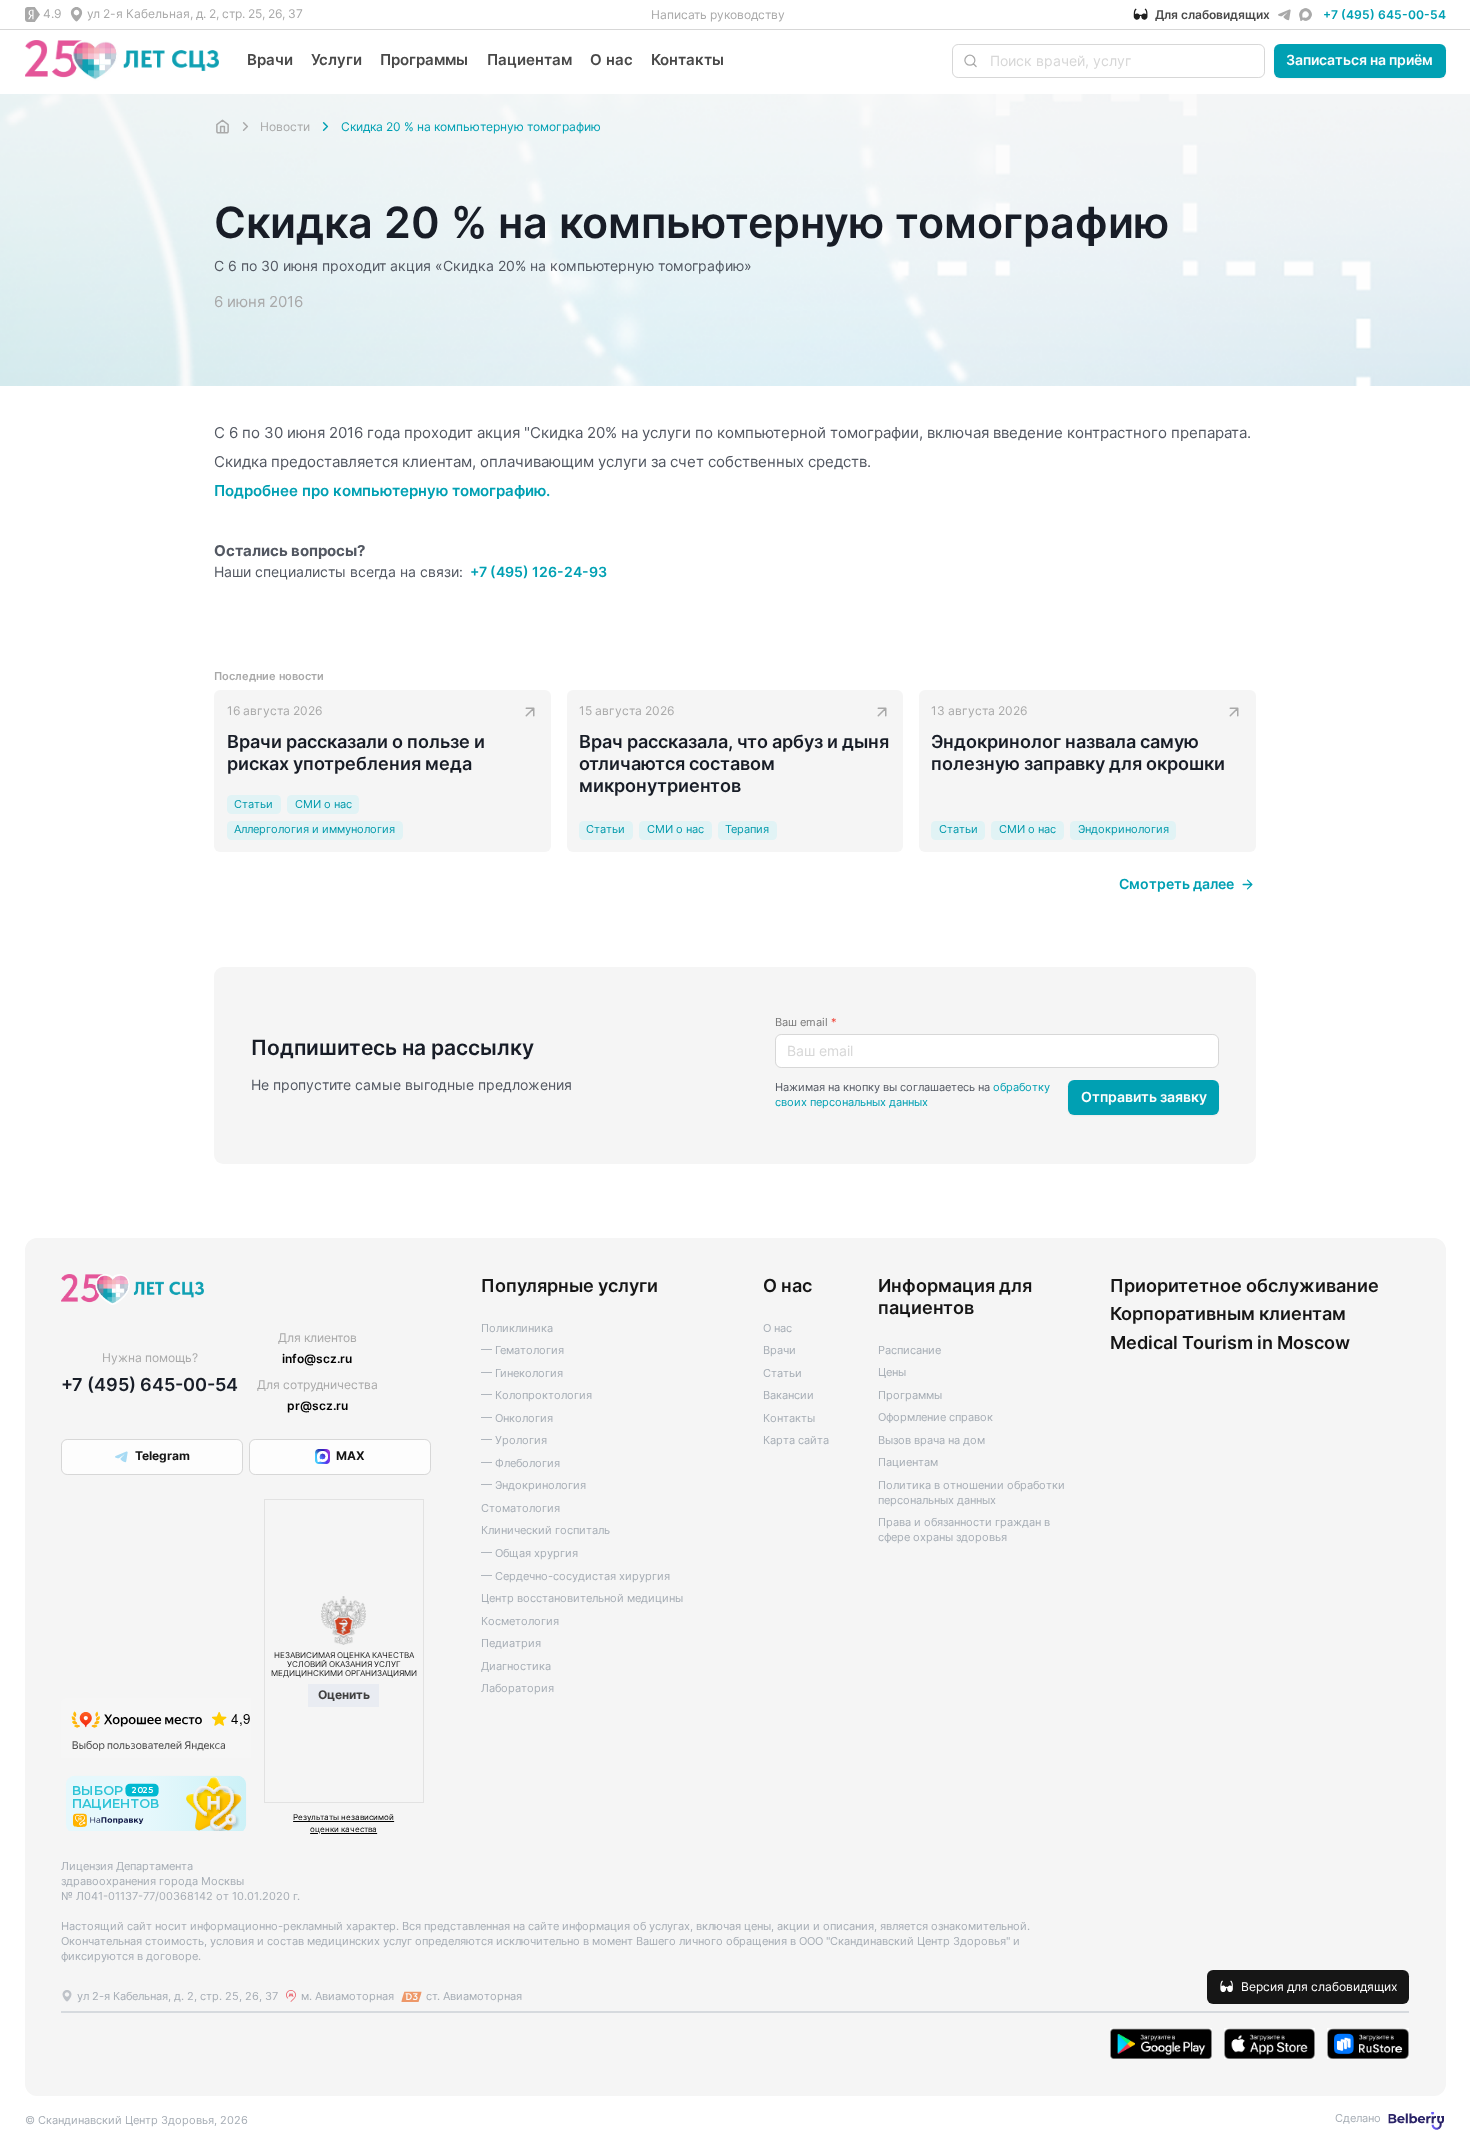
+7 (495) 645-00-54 (1384, 14)
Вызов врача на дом (931, 1440)
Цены (892, 1372)
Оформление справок (935, 1417)
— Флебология (520, 1463)
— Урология (514, 1440)
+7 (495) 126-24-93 (538, 572)
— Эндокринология (533, 1485)
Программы (424, 59)
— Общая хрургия (529, 1553)
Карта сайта (796, 1440)
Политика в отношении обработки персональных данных (971, 1493)
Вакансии (788, 1395)
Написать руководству (718, 14)
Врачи (270, 59)
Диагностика (516, 1666)
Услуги (336, 59)
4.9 (52, 13)
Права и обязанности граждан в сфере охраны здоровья (964, 1530)
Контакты (687, 59)
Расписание (909, 1350)
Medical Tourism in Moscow (1230, 1342)
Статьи (782, 1373)
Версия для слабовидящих (1319, 1986)
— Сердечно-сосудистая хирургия (575, 1576)
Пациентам (529, 59)
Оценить (344, 1694)
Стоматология (520, 1508)
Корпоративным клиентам (1228, 1313)
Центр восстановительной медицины (582, 1598)
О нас (611, 59)
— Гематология (522, 1350)
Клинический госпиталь (545, 1530)
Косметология (520, 1621)
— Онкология (517, 1418)
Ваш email (806, 1022)
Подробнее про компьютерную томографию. (382, 490)
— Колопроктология (536, 1395)
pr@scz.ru (317, 1405)
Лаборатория (517, 1688)
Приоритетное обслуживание (1244, 1285)
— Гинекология (522, 1373)
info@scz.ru (317, 1358)
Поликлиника (517, 1328)
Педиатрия (511, 1643)
